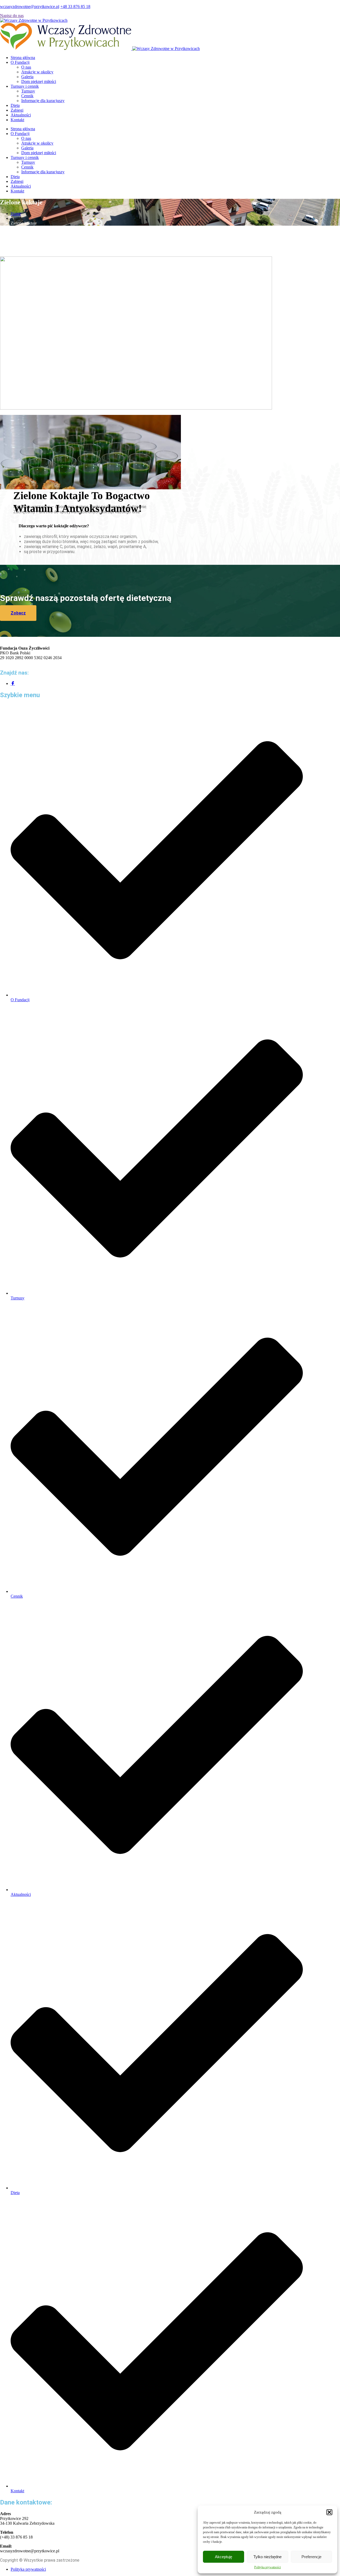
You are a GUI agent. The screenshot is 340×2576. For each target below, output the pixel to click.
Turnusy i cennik (25, 86)
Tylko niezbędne (267, 2557)
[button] (329, 2512)
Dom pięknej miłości (39, 81)
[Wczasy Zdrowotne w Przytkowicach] (34, 20)
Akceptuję (224, 2557)
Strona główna (23, 58)
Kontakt (17, 120)
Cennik (27, 96)
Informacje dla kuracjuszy (43, 101)
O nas (26, 67)
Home (16, 214)
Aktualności (21, 115)
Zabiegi (17, 110)
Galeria (27, 77)
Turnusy (28, 91)
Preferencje (311, 2557)
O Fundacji (20, 62)
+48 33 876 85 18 (75, 7)
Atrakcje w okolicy (37, 72)
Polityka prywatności (267, 2567)
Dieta (15, 105)
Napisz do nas (12, 16)
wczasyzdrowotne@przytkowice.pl (30, 7)
